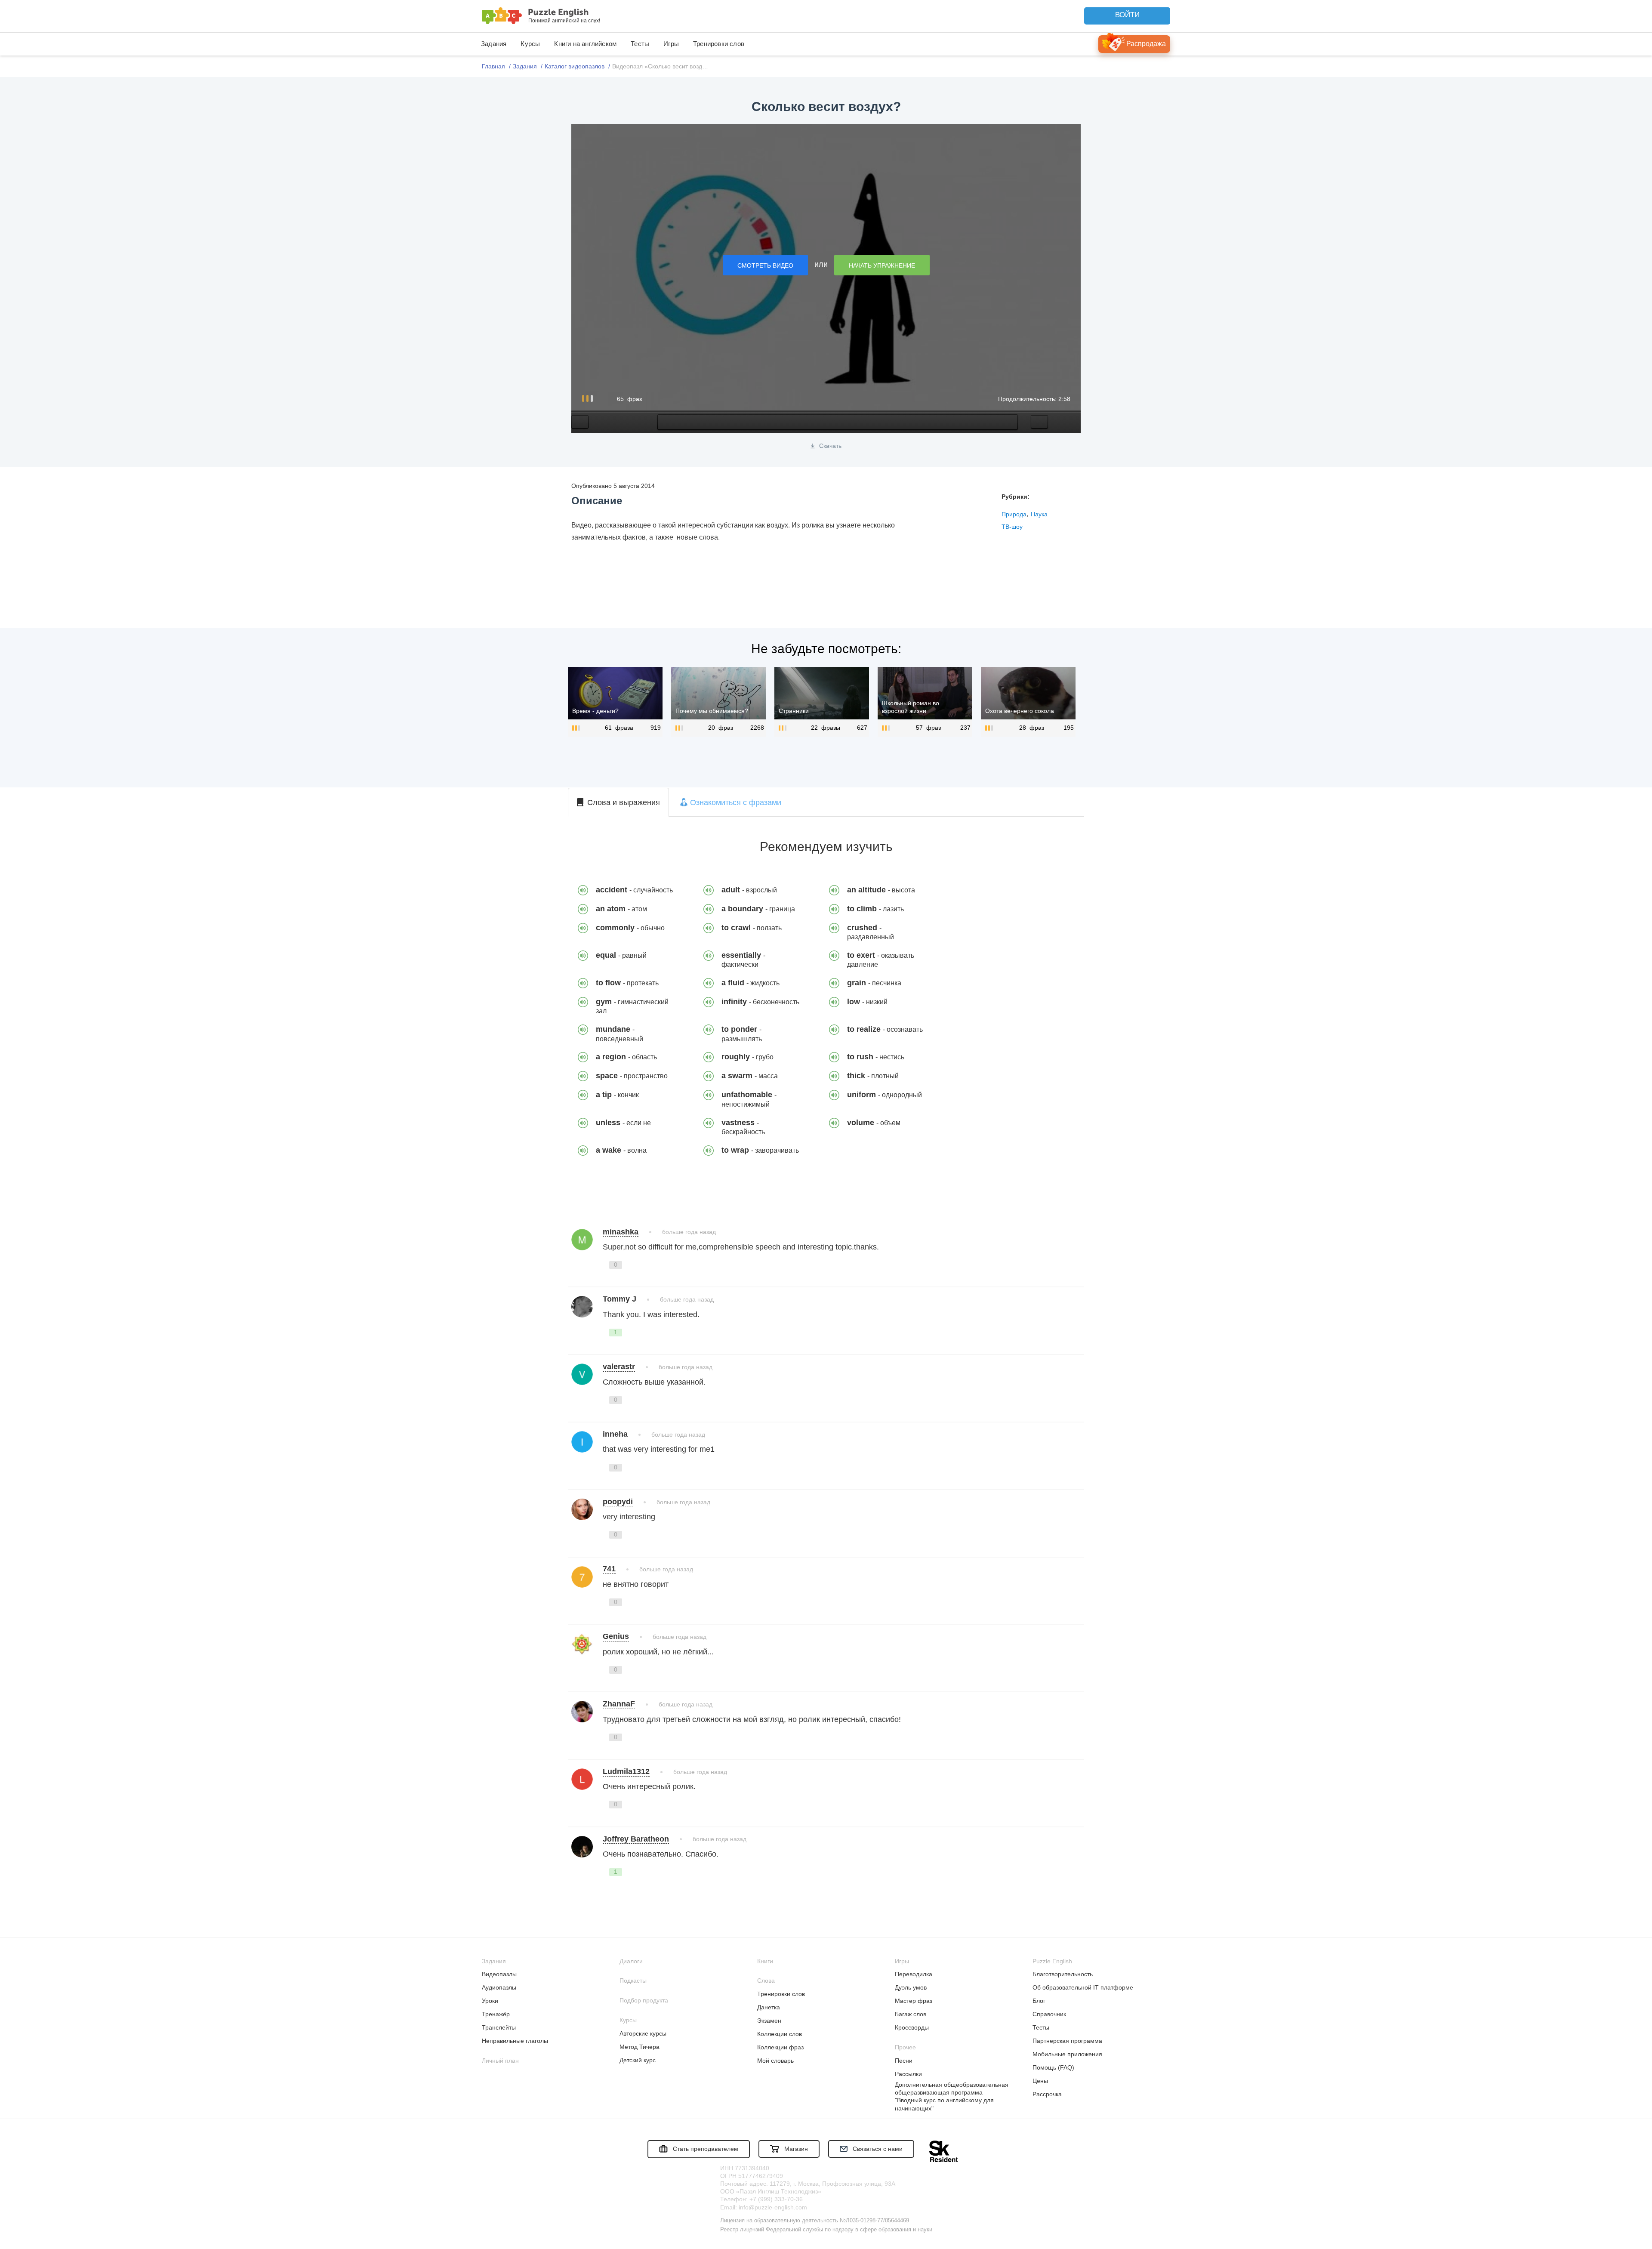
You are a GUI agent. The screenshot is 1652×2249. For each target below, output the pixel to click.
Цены (1040, 2081)
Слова (766, 1981)
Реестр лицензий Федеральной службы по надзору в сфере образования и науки (826, 2229)
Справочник (1049, 2014)
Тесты (640, 44)
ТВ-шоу (1012, 527)
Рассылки (908, 2074)
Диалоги (631, 1961)
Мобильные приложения (1067, 2054)
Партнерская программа (1067, 2041)
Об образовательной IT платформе (1083, 1987)
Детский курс (638, 2060)
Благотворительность (1063, 1974)
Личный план (500, 2061)
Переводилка (914, 1974)
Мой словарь (775, 2061)
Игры (671, 44)
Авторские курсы (643, 2033)
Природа (1014, 514)
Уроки (490, 2001)
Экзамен (769, 2021)
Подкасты (633, 1981)
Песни (904, 2061)
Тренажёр (496, 2014)
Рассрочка (1047, 2094)
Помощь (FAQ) (1053, 2067)
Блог (1039, 2001)
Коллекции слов (780, 2034)
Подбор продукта (644, 2000)
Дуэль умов (911, 1987)
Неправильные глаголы (515, 2041)
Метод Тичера (640, 2047)
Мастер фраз (914, 2001)
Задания (494, 44)
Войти (1127, 15)
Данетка (769, 2007)
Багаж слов (911, 2014)
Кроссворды (912, 2027)
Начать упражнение (882, 265)
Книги (765, 1961)
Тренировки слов (719, 44)
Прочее (905, 2047)
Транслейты (499, 2027)
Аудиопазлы (499, 1987)
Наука (1039, 514)
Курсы (530, 44)
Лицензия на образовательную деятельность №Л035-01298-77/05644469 (815, 2220)
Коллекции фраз (780, 2047)
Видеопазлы (499, 1974)
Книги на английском (585, 44)
